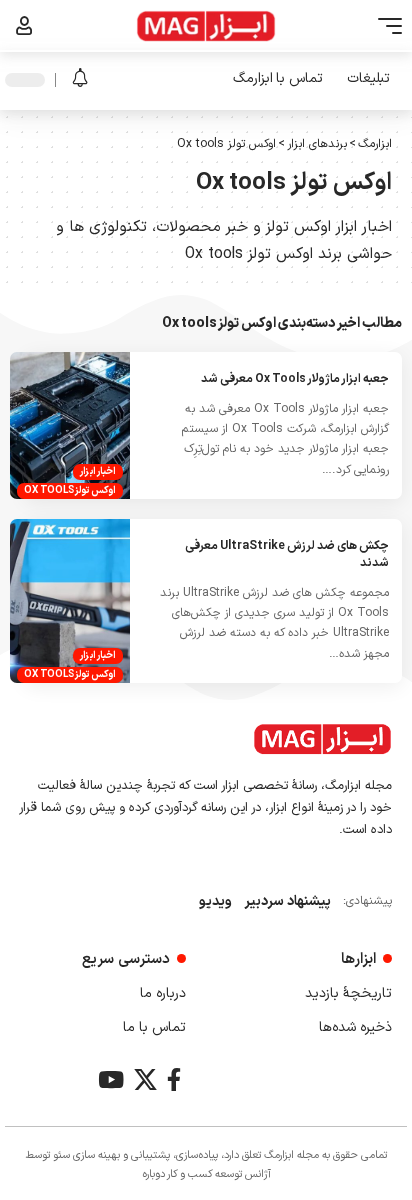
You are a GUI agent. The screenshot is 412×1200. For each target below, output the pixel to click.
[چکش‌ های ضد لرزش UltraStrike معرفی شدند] (70, 601)
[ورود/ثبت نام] (24, 25)
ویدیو (215, 901)
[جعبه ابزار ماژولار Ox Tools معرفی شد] (70, 425)
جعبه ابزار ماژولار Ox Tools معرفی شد (295, 379)
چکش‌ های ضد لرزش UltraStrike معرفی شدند (287, 554)
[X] (145, 1079)
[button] (385, 26)
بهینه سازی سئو (86, 1155)
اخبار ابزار (98, 471)
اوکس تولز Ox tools (70, 490)
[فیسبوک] (174, 1079)
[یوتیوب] (111, 1079)
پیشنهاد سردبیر (287, 901)
